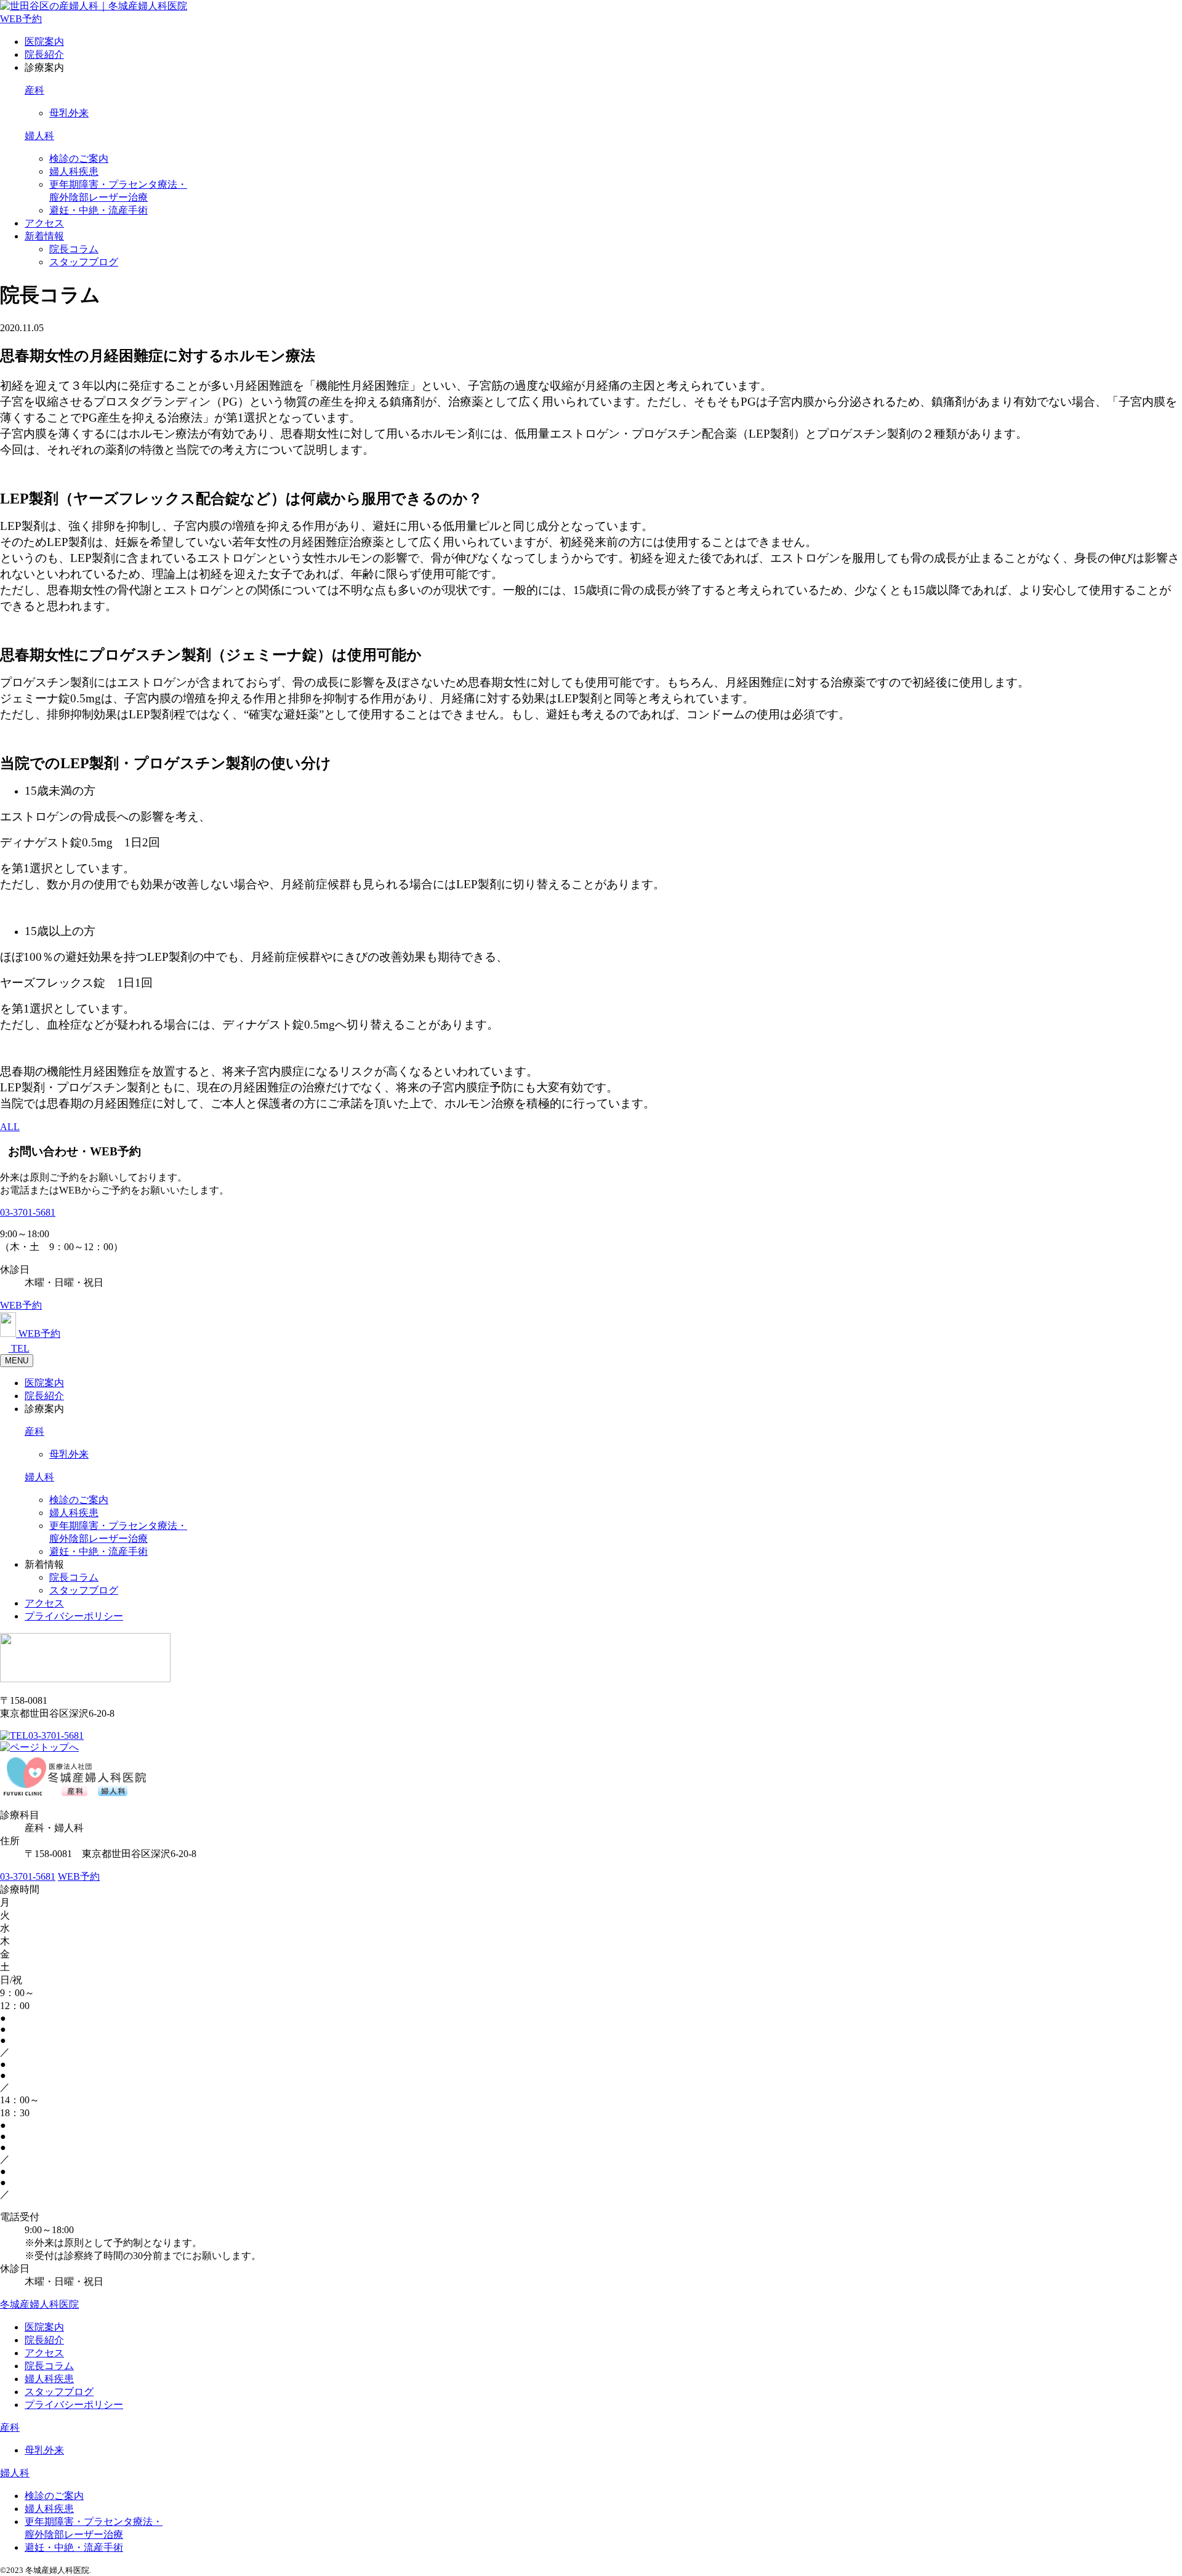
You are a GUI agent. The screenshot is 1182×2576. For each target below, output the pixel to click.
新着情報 (44, 236)
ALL (10, 1127)
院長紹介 (44, 54)
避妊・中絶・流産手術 (98, 210)
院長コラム (74, 249)
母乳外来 (69, 113)
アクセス (44, 223)
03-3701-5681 (28, 1212)
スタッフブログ (84, 262)
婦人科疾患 (74, 171)
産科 (34, 90)
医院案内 (44, 42)
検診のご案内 (79, 158)
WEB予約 (21, 19)
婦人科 (39, 136)
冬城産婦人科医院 (39, 2304)
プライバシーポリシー (74, 1616)
